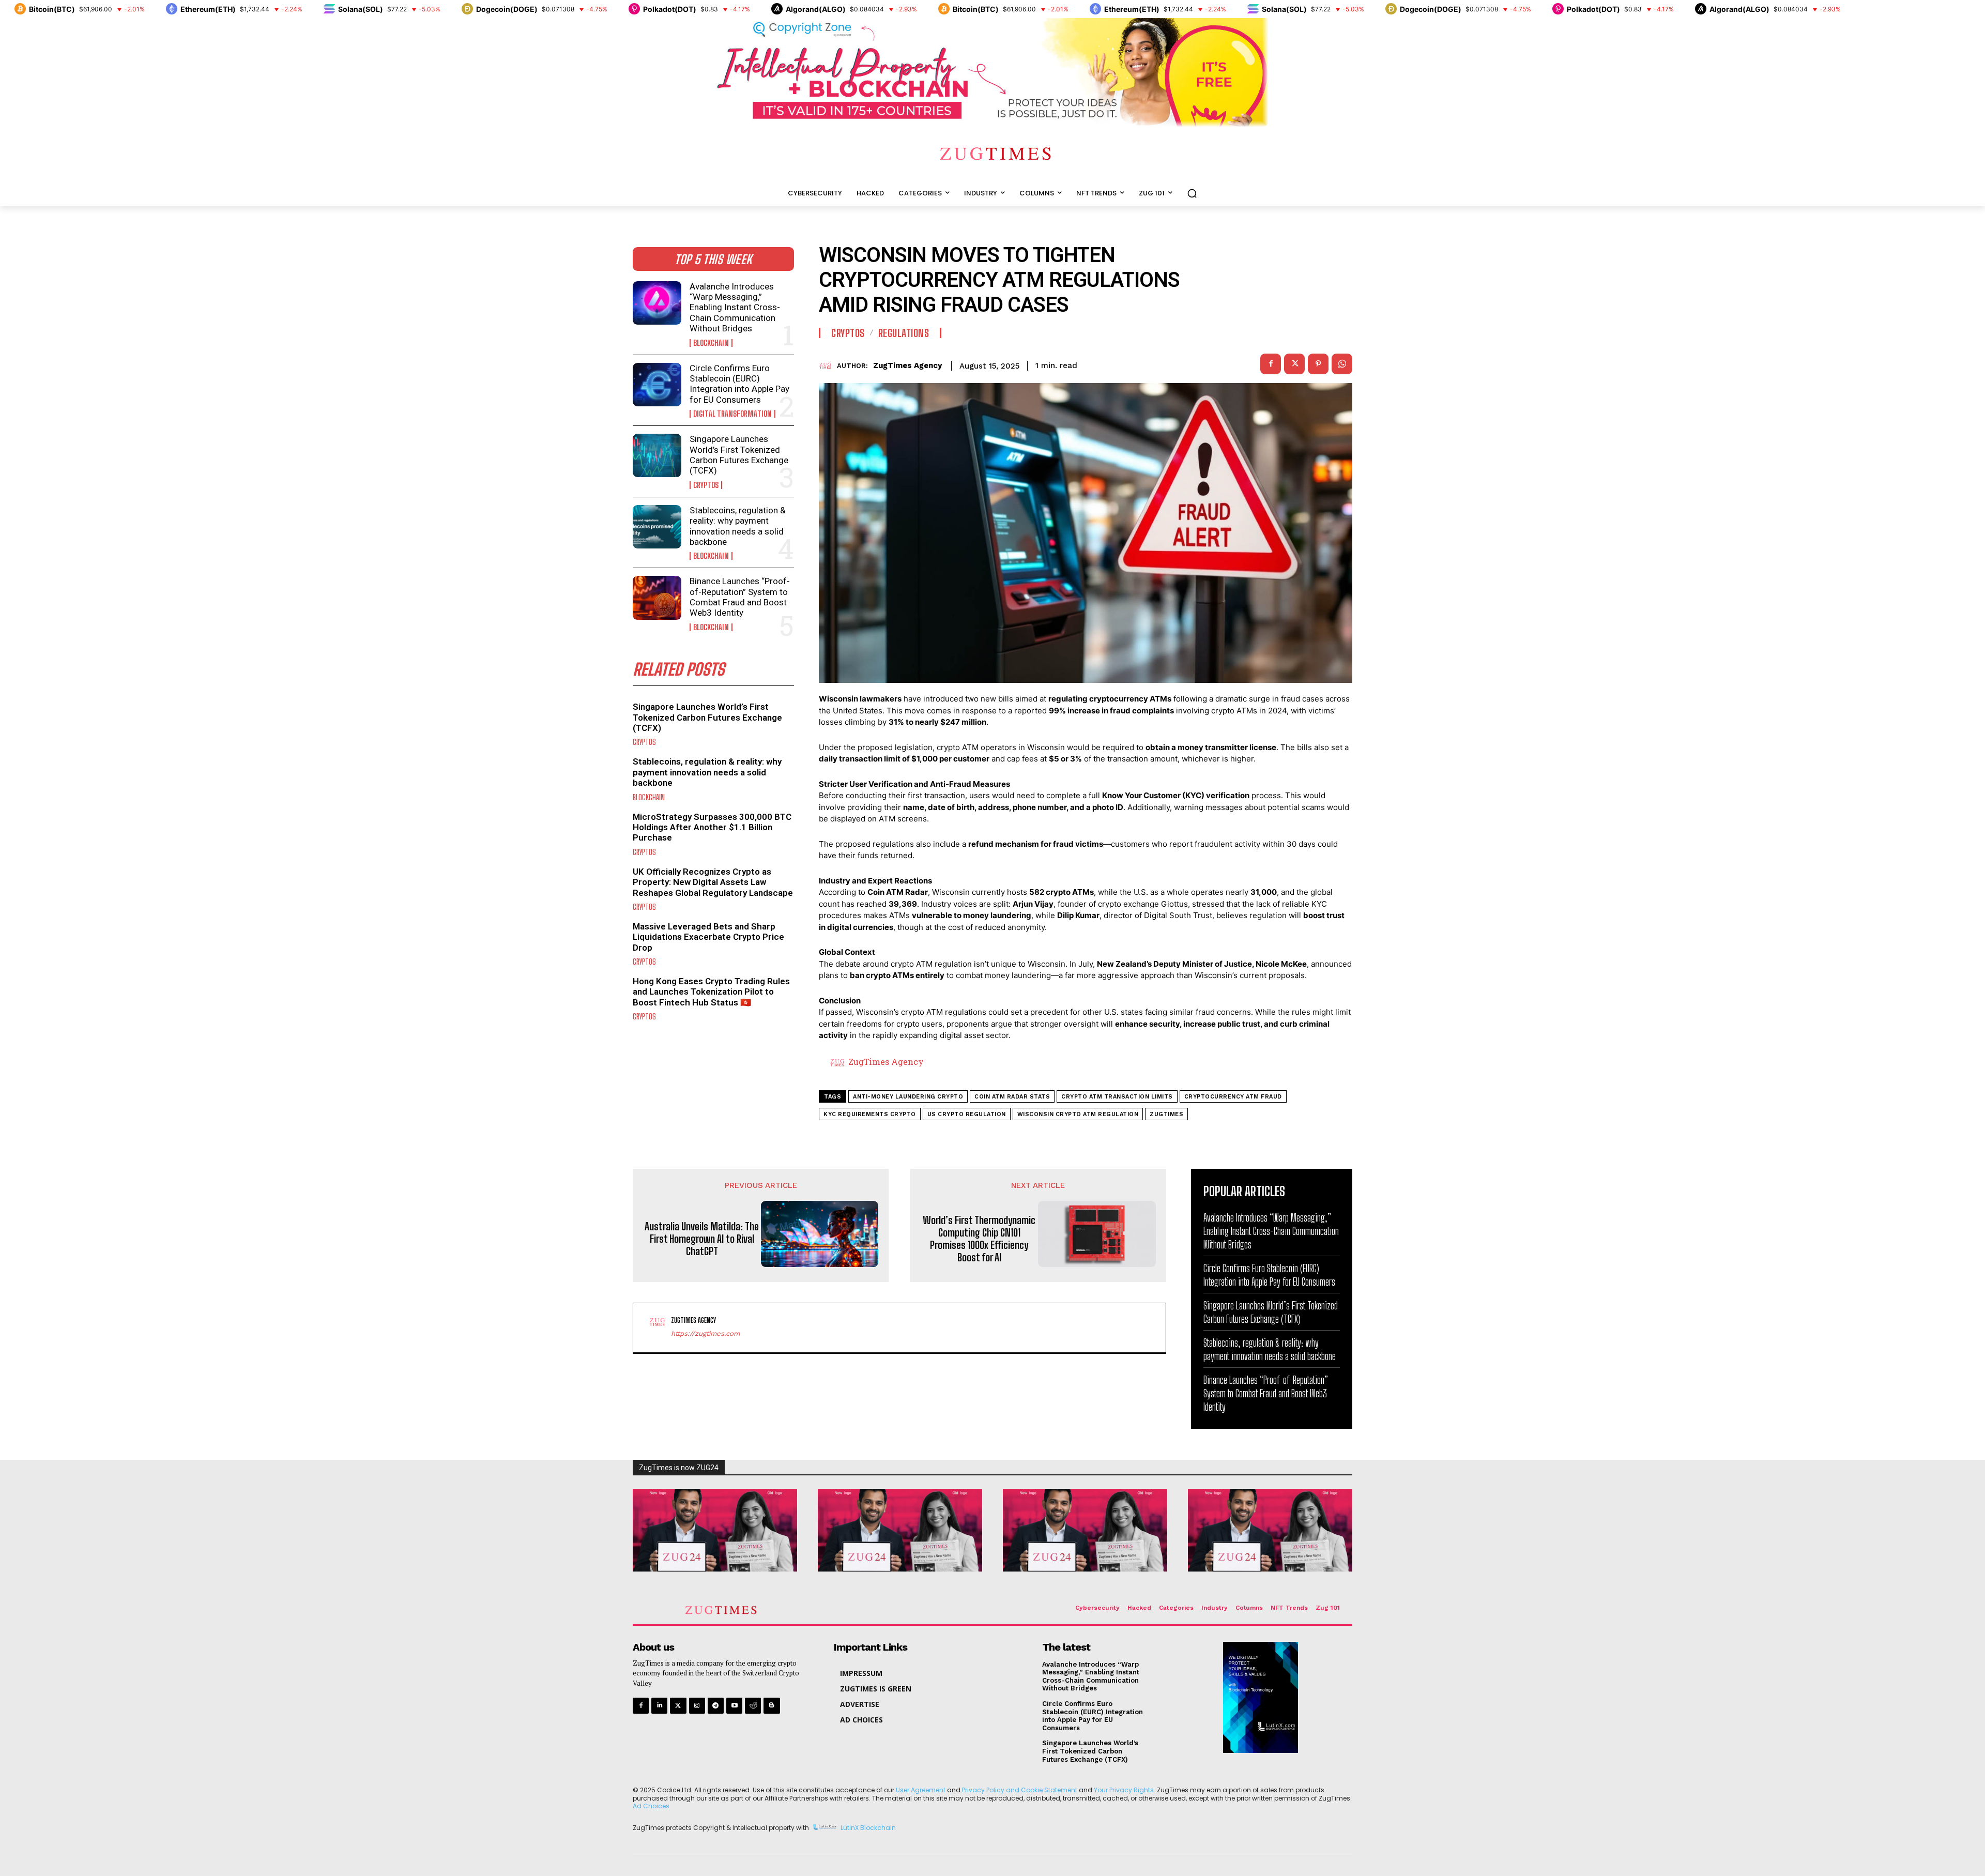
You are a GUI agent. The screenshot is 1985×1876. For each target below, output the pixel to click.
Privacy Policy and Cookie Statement (1020, 1790)
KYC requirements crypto (870, 1114)
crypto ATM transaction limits (1117, 1097)
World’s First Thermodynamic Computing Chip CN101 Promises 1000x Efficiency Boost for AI (979, 1239)
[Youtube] (734, 1706)
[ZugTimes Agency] (828, 366)
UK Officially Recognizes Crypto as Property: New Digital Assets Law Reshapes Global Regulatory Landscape (713, 882)
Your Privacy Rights (1124, 1790)
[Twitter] (678, 1706)
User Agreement (921, 1790)
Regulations (904, 333)
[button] (1192, 193)
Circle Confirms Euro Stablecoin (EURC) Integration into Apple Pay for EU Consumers (739, 384)
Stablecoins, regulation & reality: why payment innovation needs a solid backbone (738, 526)
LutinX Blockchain (868, 1828)
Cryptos (706, 485)
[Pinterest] (1318, 364)
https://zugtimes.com (705, 1333)
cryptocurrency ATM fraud (1233, 1097)
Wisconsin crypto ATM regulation (1078, 1114)
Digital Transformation (732, 414)
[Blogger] (772, 1706)
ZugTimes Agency (907, 365)
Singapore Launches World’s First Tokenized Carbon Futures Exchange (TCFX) (739, 455)
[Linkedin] (659, 1706)
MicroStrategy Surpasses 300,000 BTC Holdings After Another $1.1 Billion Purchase (712, 827)
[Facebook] (1271, 364)
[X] (1294, 364)
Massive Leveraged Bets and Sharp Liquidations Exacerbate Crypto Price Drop (708, 937)
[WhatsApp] (1342, 364)
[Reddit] (753, 1706)
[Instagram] (697, 1706)
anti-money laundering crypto (908, 1097)
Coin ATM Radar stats (1012, 1097)
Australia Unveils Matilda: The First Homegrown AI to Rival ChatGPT (702, 1239)
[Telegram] (716, 1706)
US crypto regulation (967, 1114)
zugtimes (1166, 1114)
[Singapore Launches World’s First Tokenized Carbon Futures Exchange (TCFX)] (657, 455)
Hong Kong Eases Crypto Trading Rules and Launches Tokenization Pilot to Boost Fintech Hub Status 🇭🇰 (711, 992)
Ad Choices (651, 1806)
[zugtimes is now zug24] (715, 1530)
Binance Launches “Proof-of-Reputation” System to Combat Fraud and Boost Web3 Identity (740, 597)
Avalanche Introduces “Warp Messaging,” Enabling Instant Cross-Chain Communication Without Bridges (735, 308)
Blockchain (711, 343)
